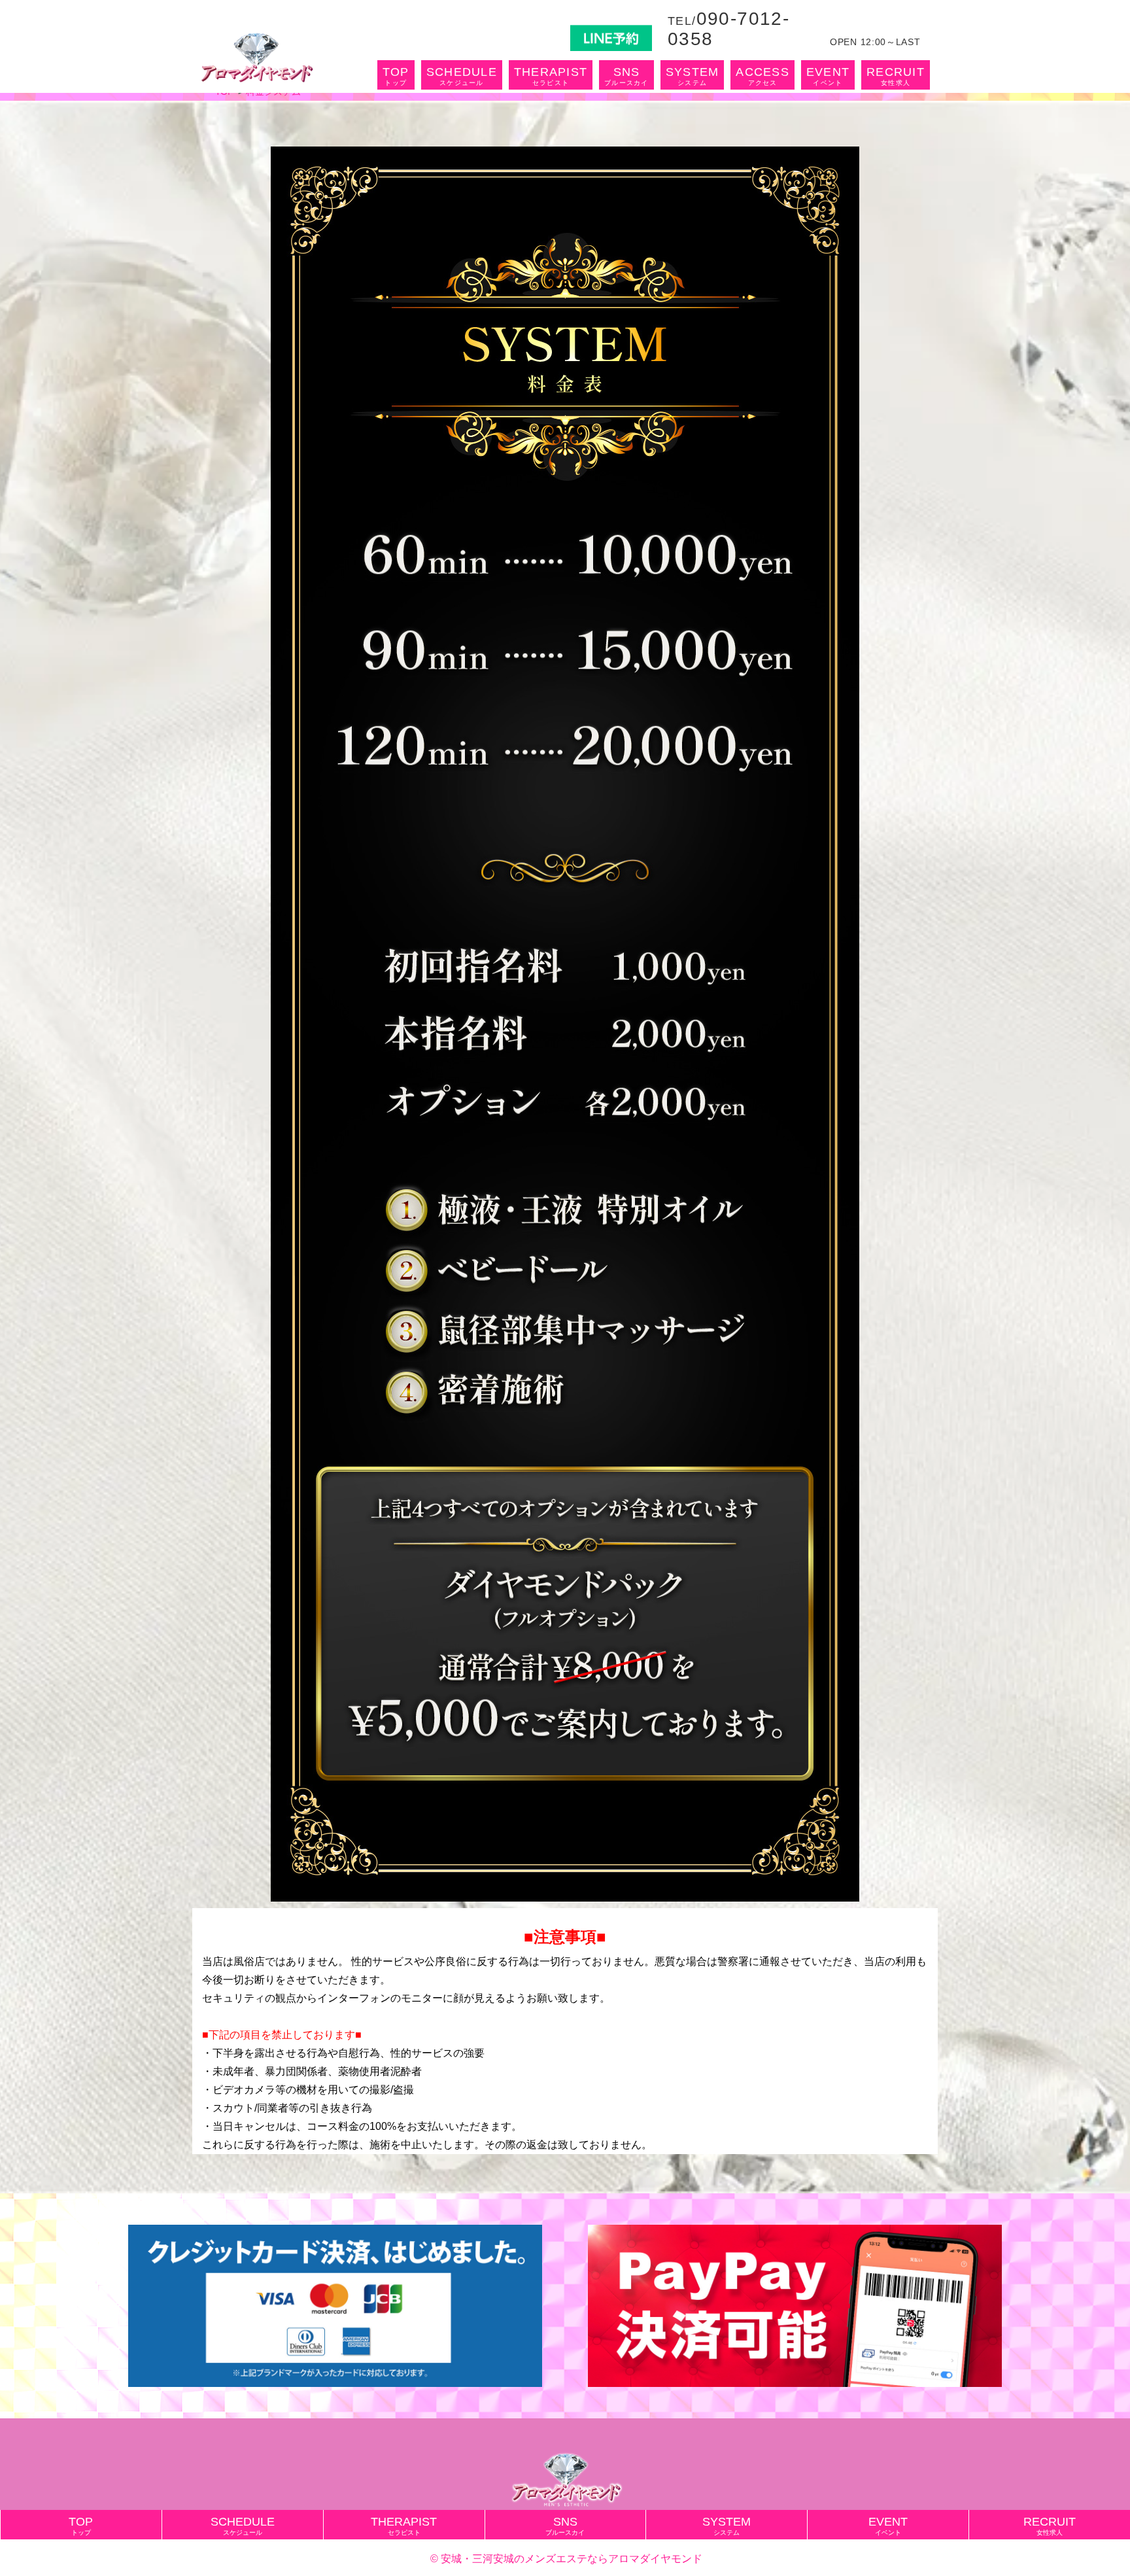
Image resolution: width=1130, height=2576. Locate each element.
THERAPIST (551, 76)
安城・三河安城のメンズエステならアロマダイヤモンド (572, 2559)
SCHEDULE (462, 76)
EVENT (828, 76)
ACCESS (762, 76)
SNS (626, 76)
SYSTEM (693, 76)
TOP (396, 76)
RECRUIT (896, 76)
